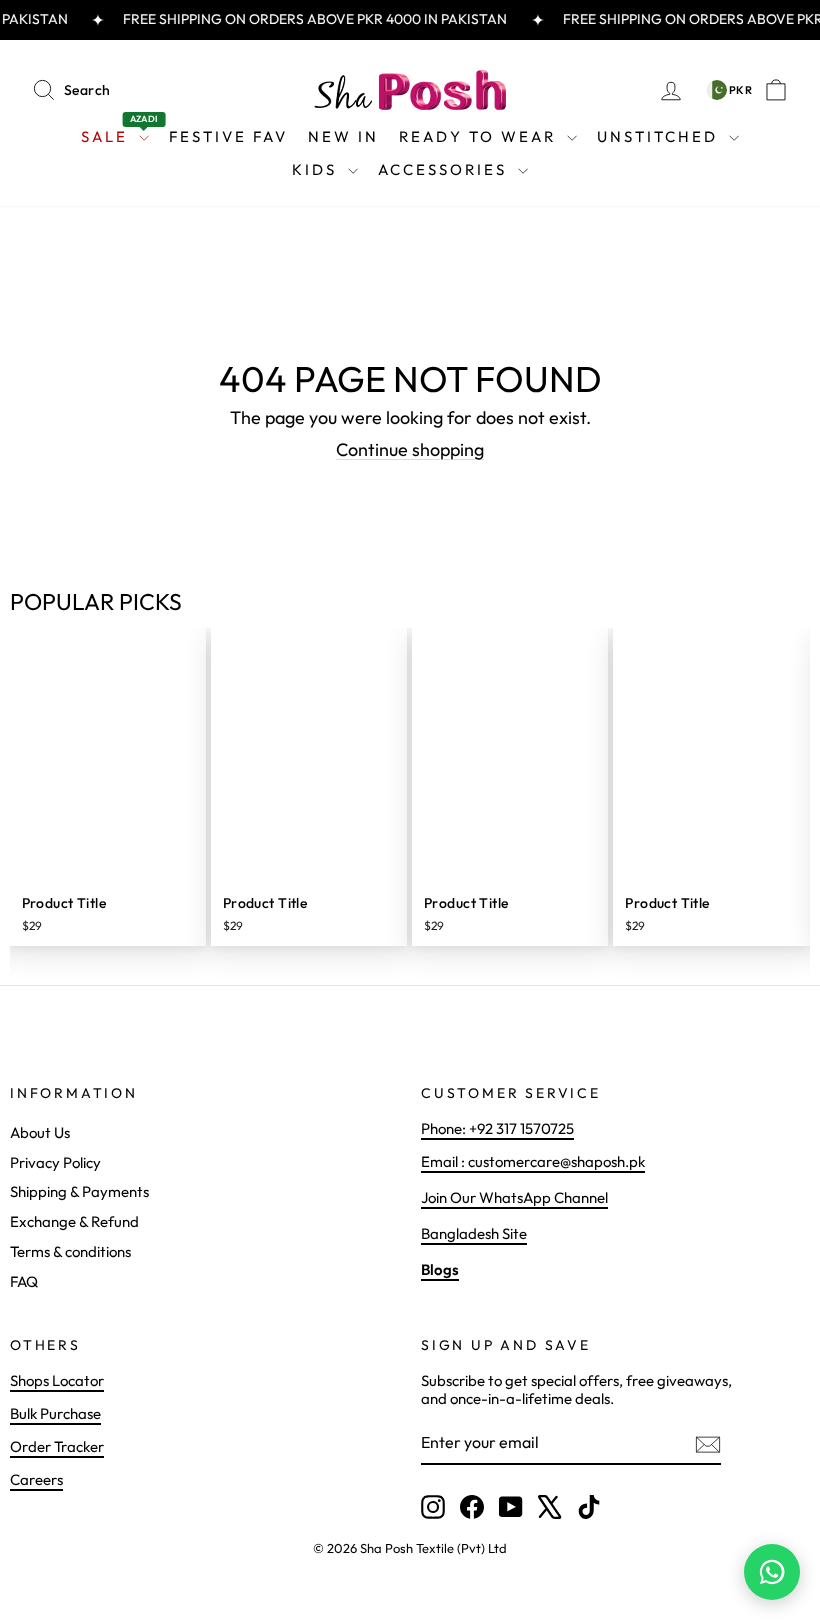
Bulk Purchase (55, 1413)
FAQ (24, 1281)
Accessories (445, 169)
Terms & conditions (70, 1251)
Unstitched (660, 136)
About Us (40, 1132)
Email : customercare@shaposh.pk (533, 1161)
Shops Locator (57, 1380)
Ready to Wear (480, 136)
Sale (119, 133)
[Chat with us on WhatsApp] (772, 1572)
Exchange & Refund (74, 1221)
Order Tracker (57, 1446)
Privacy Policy (55, 1162)
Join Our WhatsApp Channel (514, 1197)
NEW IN (343, 136)
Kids (317, 169)
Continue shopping (410, 449)
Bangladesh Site (474, 1233)
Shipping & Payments (79, 1191)
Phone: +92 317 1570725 (497, 1128)
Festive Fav (228, 136)
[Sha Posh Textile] (410, 90)
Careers (36, 1479)
